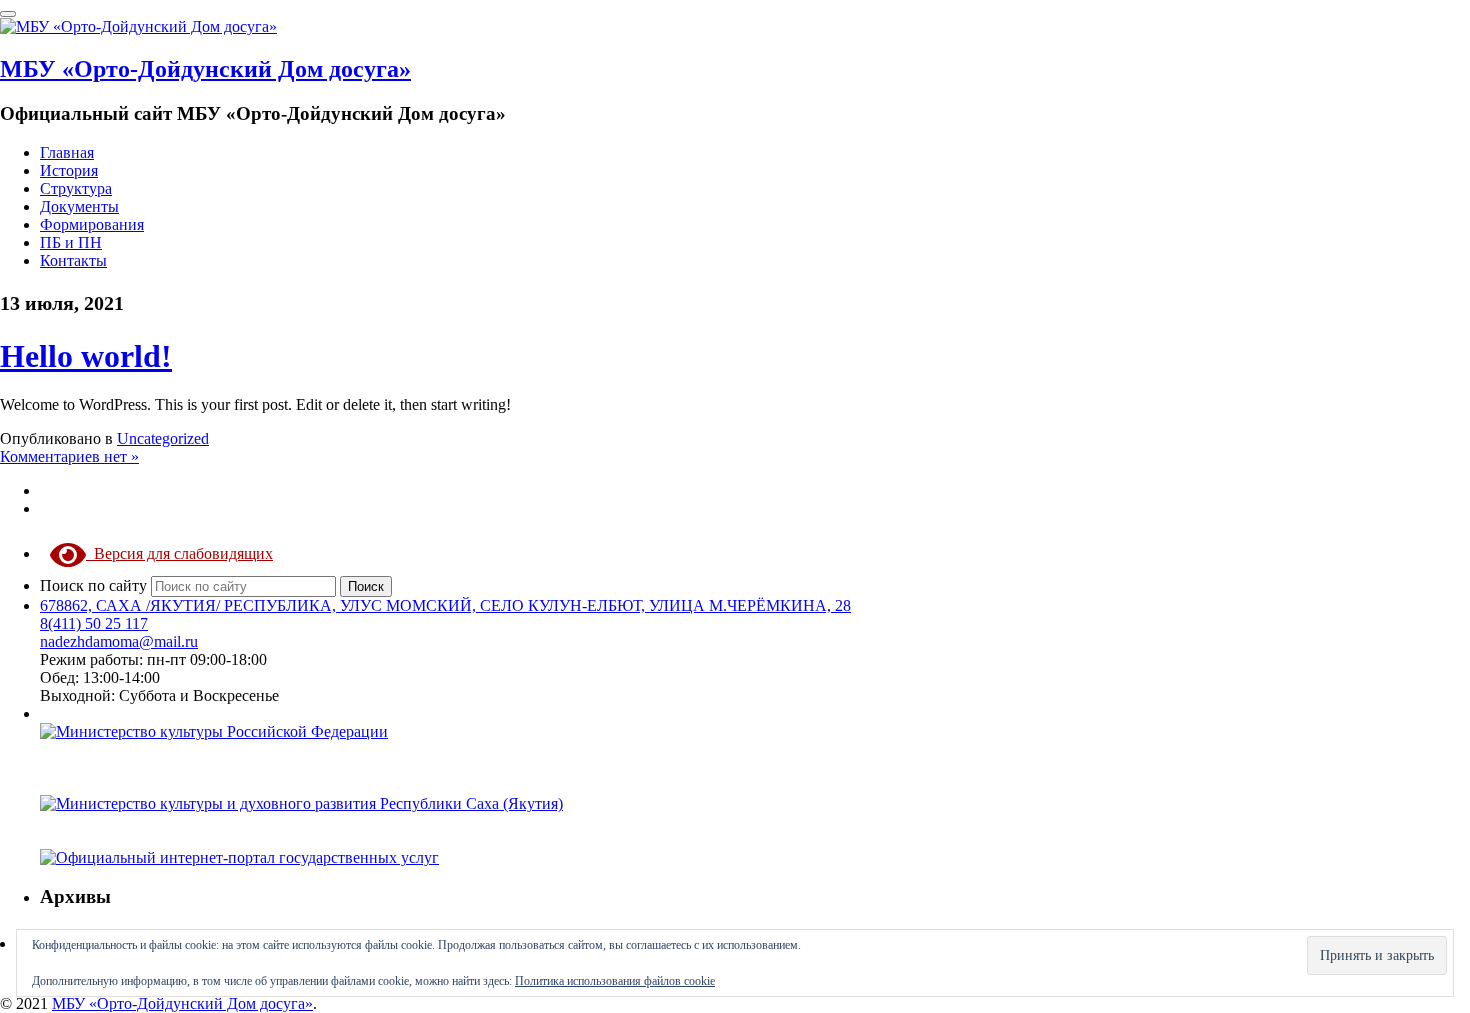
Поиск (366, 586)
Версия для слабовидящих (179, 553)
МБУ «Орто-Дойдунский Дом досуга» (205, 69)
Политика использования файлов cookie (615, 981)
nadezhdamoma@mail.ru (119, 641)
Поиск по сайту (95, 585)
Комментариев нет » (69, 456)
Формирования (92, 224)
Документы (79, 206)
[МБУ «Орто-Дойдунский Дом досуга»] (138, 26)
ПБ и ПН (71, 242)
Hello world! (86, 356)
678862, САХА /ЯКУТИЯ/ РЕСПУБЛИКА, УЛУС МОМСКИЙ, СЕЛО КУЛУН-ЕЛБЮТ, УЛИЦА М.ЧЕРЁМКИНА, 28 (445, 605)
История (69, 170)
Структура (76, 188)
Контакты (73, 260)
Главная (67, 152)
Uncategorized (163, 438)
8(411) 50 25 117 (94, 623)
